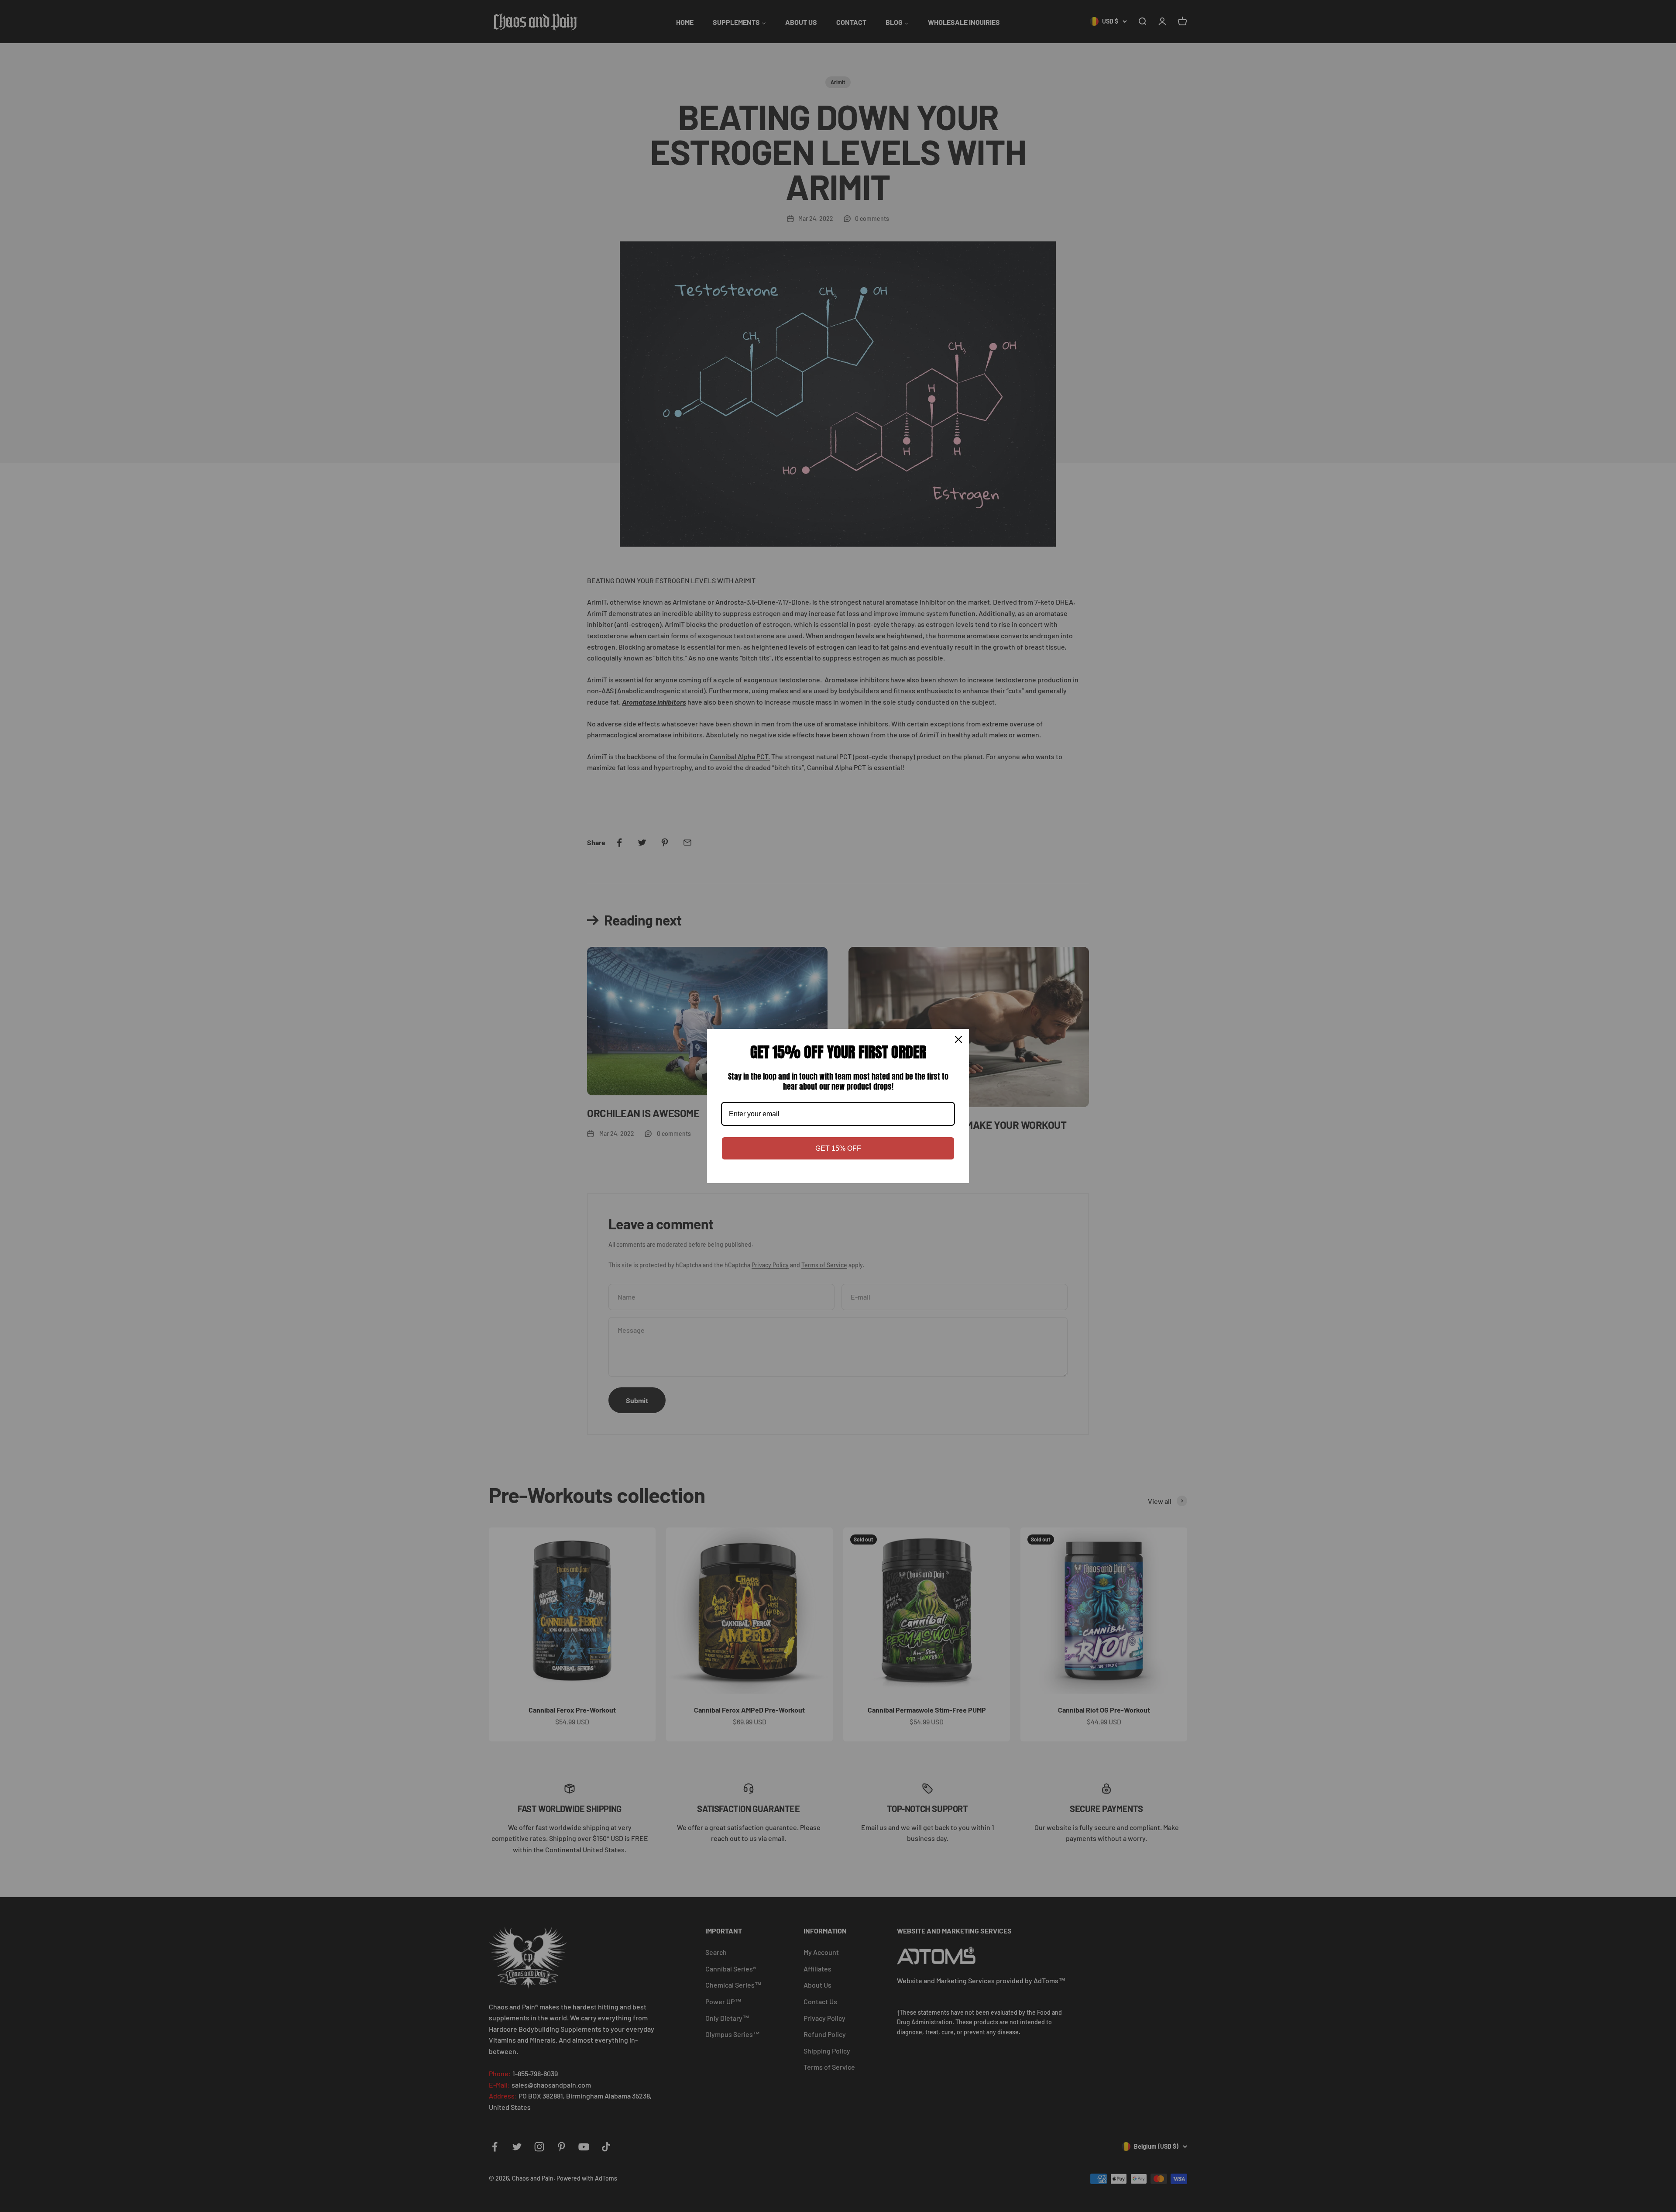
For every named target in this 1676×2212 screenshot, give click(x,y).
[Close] (958, 1039)
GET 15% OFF (838, 1148)
